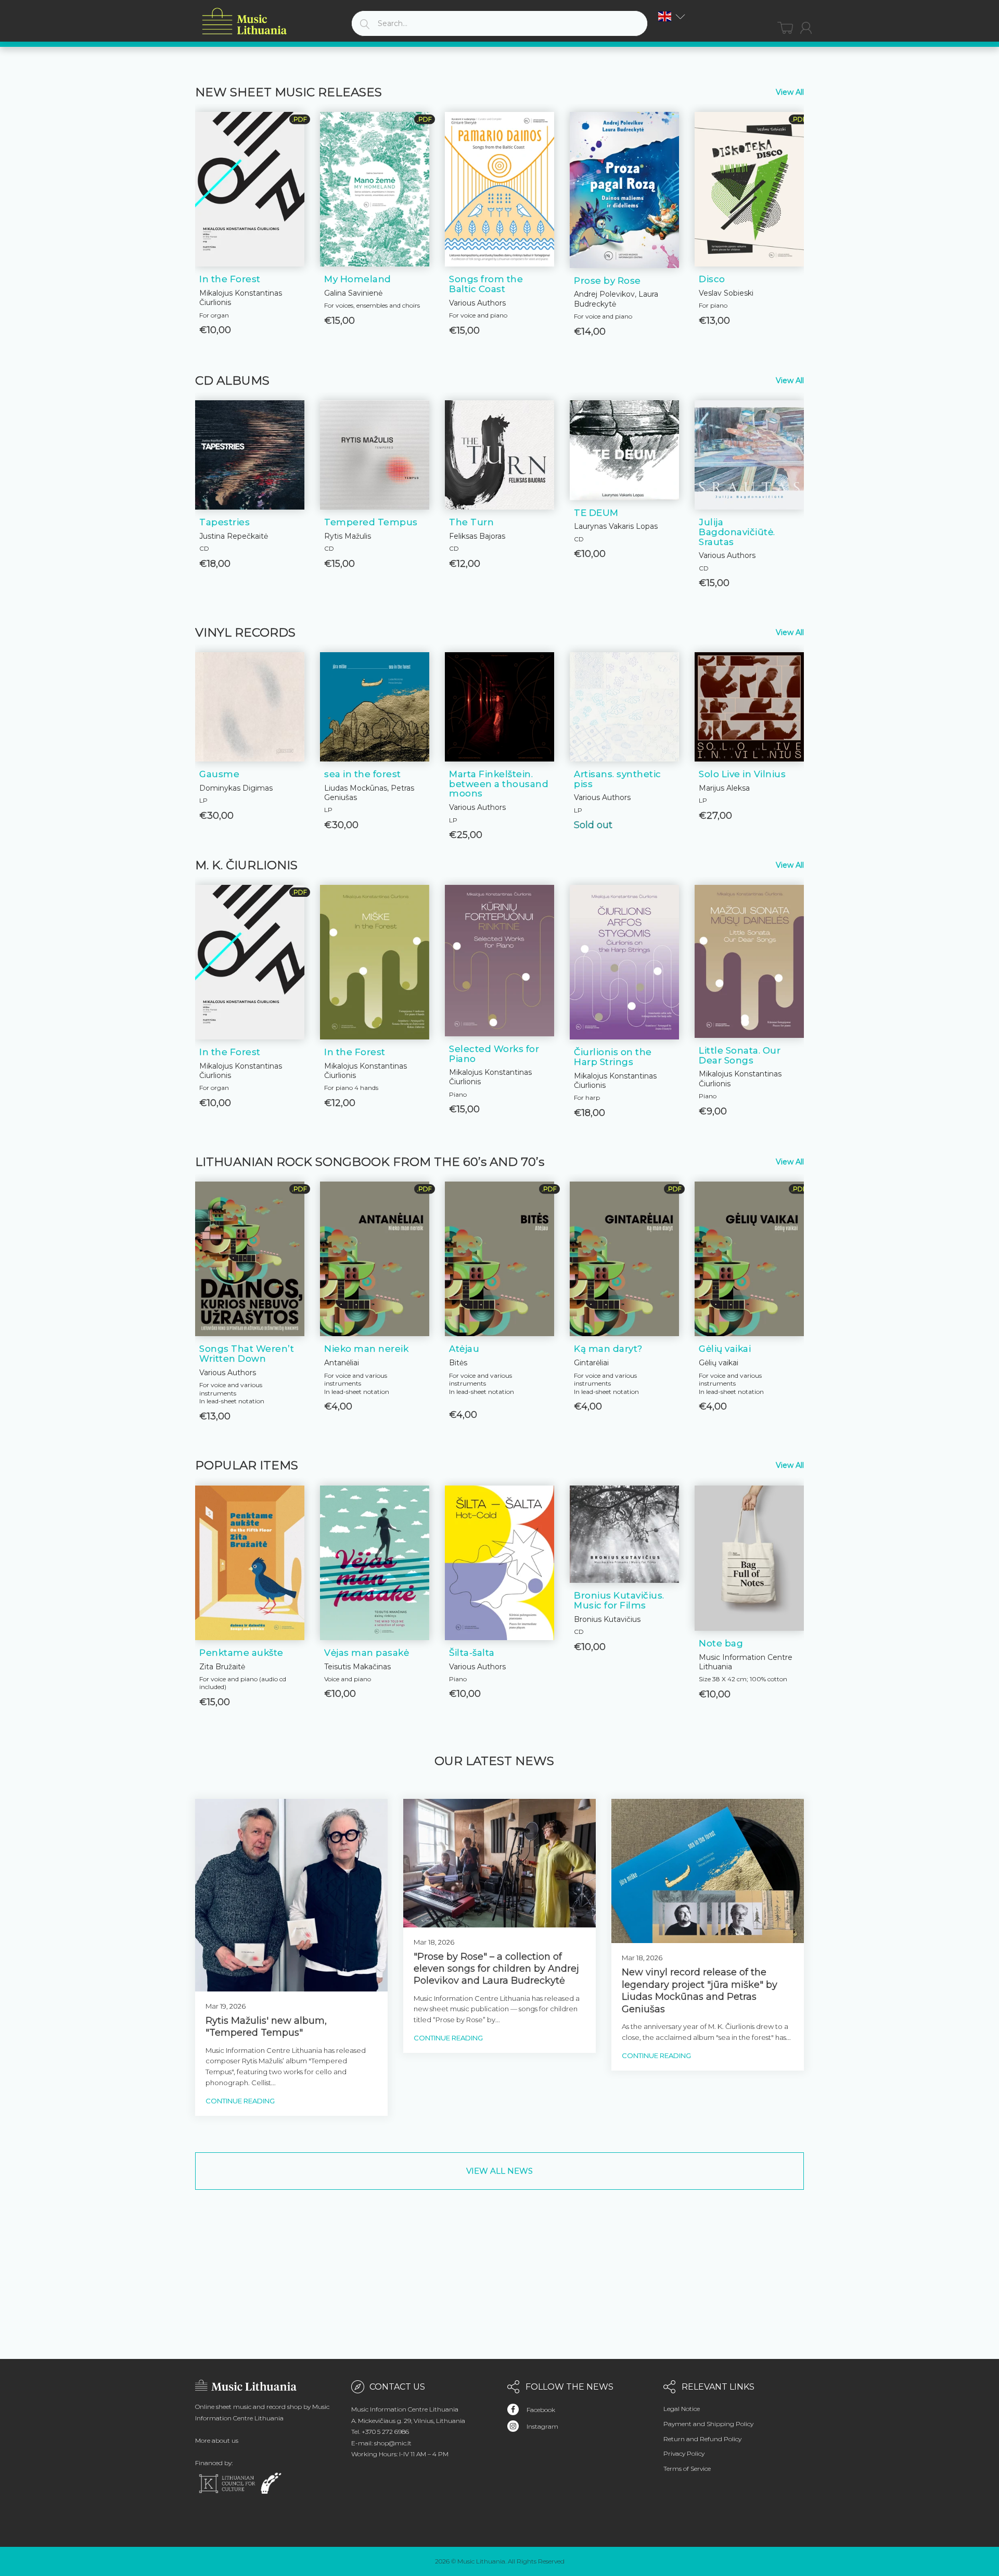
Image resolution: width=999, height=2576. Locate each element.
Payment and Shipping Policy (708, 2424)
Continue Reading (240, 2101)
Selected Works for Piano (494, 1054)
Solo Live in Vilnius (742, 774)
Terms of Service (687, 2469)
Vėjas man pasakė (367, 1653)
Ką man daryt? (608, 1349)
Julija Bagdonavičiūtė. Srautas (737, 532)
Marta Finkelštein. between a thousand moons (499, 784)
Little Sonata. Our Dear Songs (740, 1055)
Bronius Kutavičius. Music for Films (619, 1600)
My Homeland (358, 279)
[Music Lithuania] (245, 22)
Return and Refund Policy (702, 2439)
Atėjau (464, 1349)
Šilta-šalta (472, 1653)
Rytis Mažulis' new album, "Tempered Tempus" (266, 2027)
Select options (749, 1700)
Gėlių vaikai (725, 1349)
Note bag (721, 1643)
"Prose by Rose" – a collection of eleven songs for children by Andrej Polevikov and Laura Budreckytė (496, 1969)
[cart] (785, 28)
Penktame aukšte (241, 1653)
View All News (499, 2171)
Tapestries (225, 522)
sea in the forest (363, 774)
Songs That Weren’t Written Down (247, 1354)
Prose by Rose (607, 281)
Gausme (219, 774)
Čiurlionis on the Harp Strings (613, 1057)
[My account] (806, 28)
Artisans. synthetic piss (618, 779)
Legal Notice (682, 2409)
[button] (672, 16)
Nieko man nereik (366, 1349)
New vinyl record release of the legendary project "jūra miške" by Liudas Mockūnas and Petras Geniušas (700, 1990)
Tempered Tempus (371, 522)
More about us (217, 2440)
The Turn (471, 522)
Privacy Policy (684, 2453)
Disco (712, 279)
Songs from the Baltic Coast (486, 284)
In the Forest (230, 279)
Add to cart (249, 337)
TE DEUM (596, 513)
